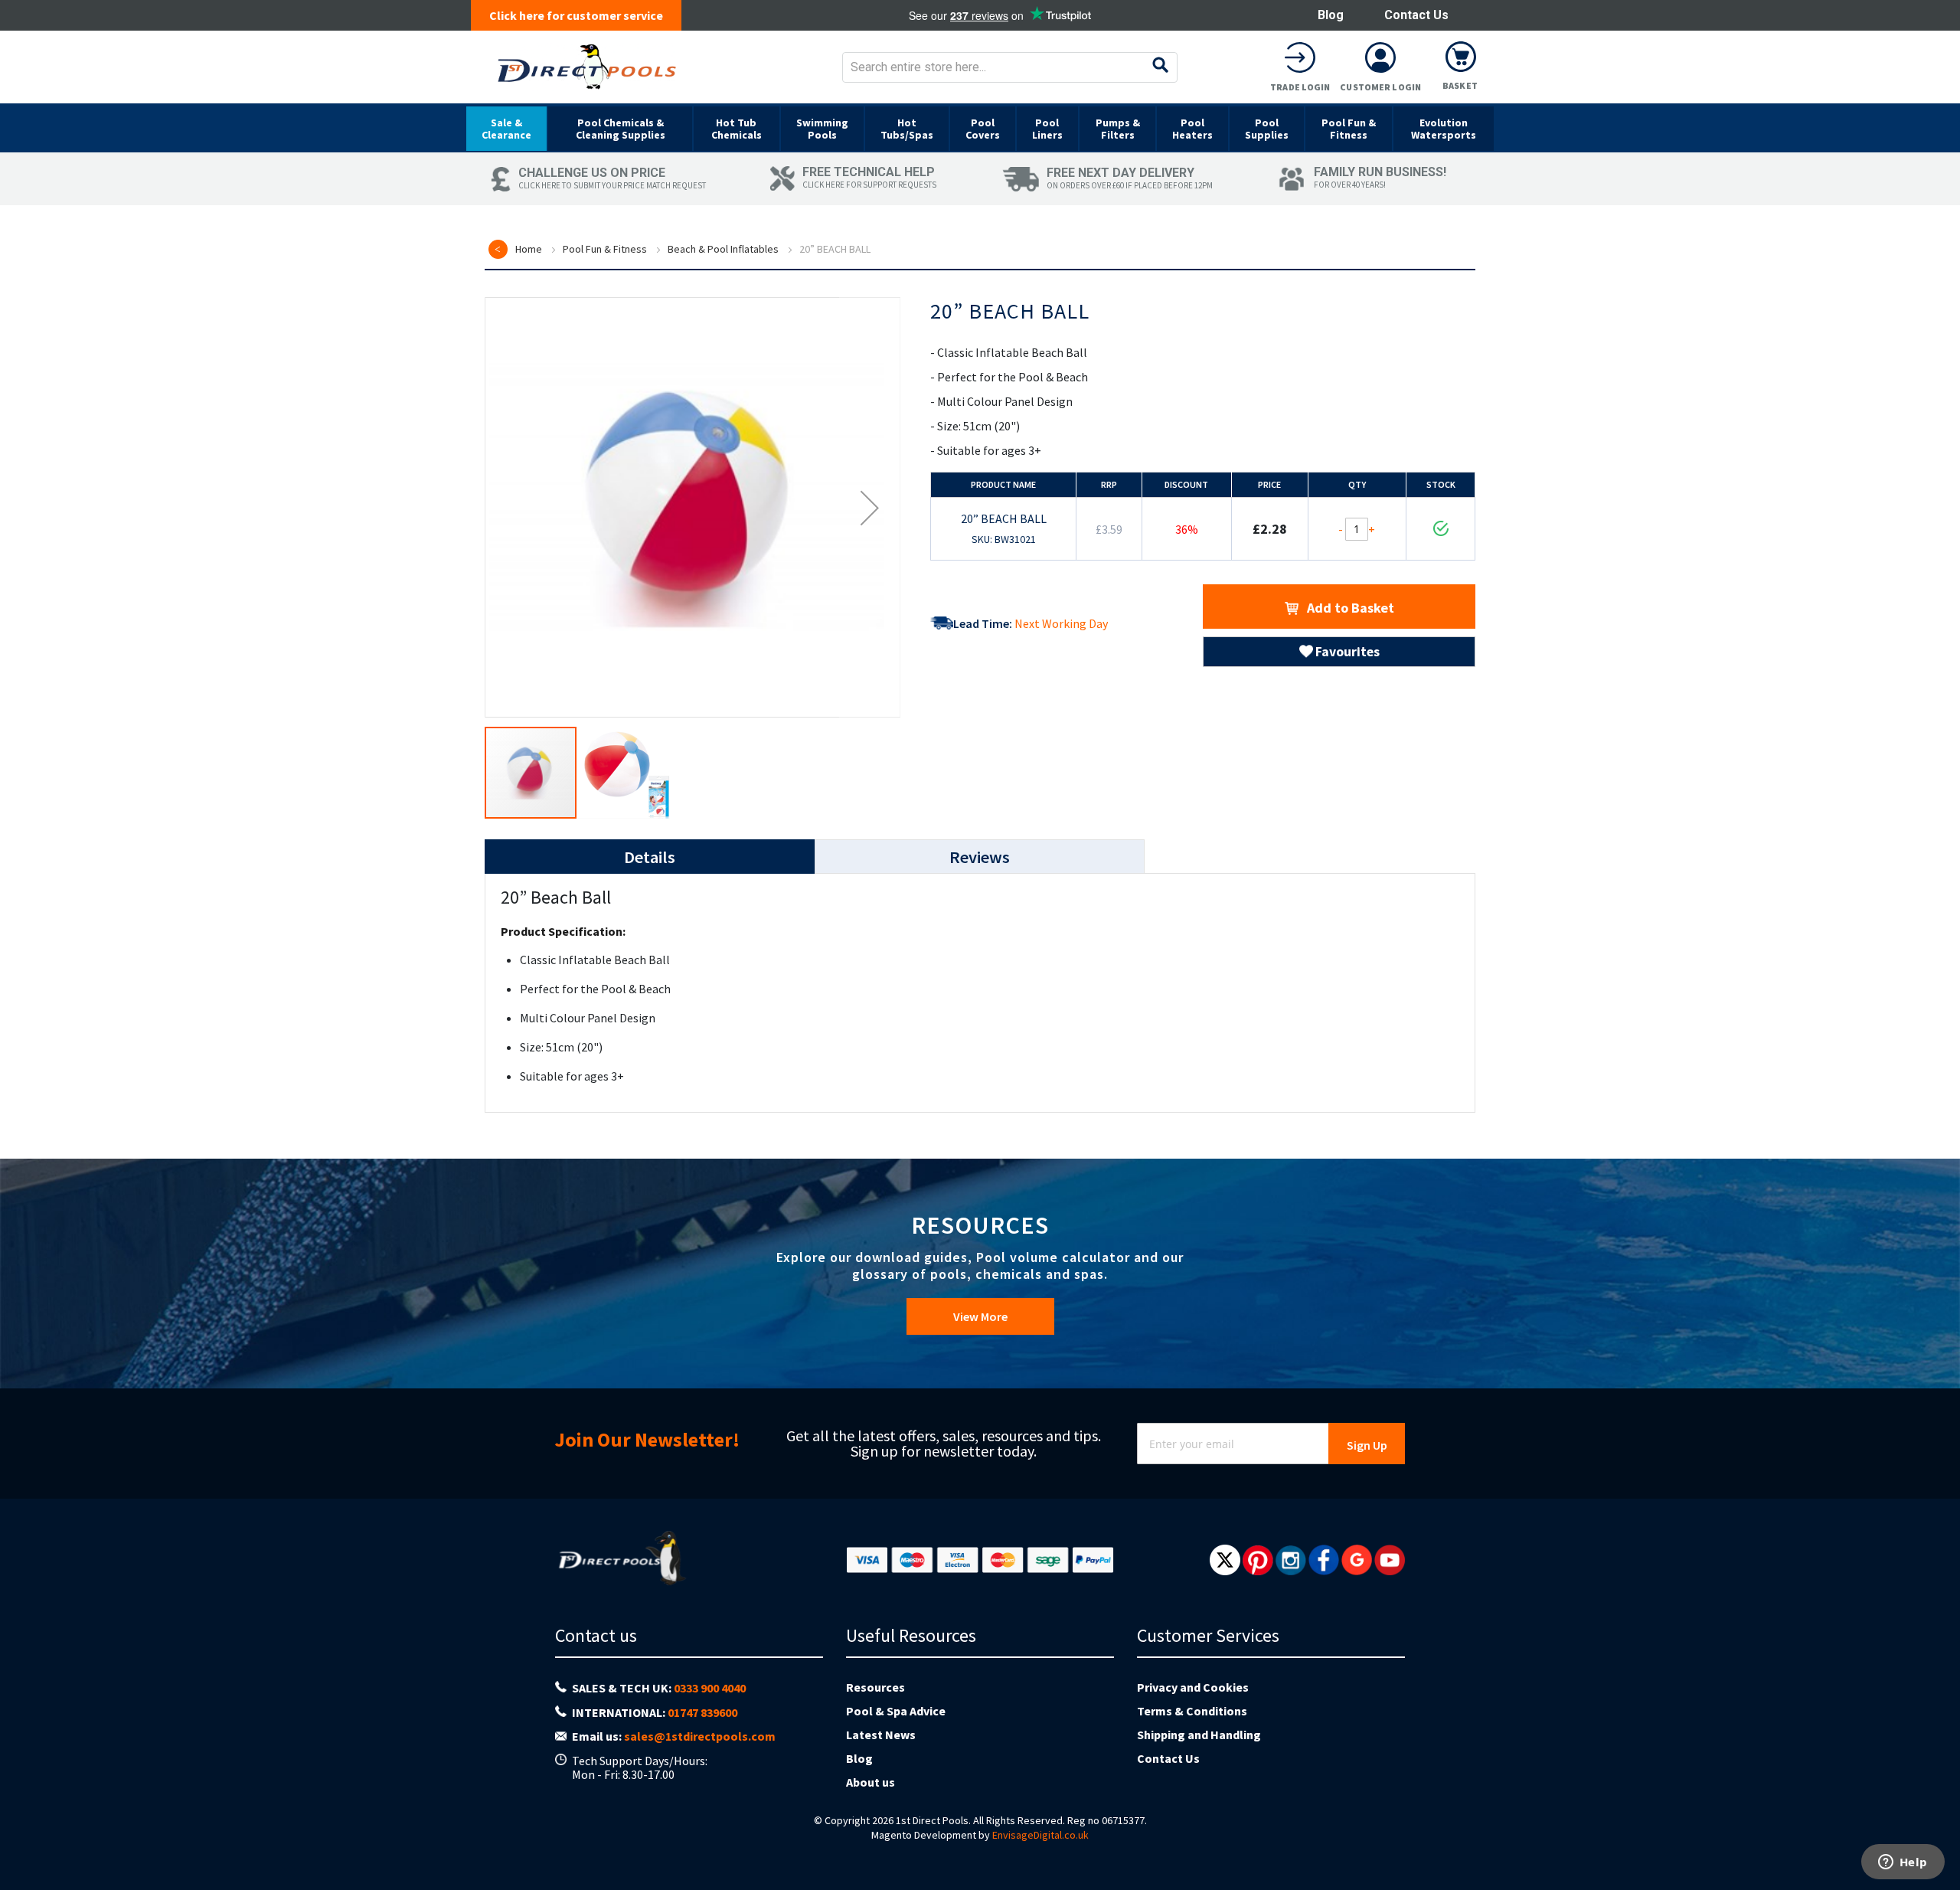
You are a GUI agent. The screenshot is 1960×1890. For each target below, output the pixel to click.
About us (871, 1782)
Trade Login (1300, 87)
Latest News (881, 1735)
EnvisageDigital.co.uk (1040, 1835)
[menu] (980, 128)
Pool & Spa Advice (896, 1711)
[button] (870, 507)
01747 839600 (702, 1712)
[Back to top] (1936, 1839)
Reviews (980, 857)
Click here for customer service (576, 15)
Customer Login (1380, 87)
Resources (875, 1687)
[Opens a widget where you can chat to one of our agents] (1903, 1863)
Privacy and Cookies (1193, 1687)
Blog (1331, 15)
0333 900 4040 (710, 1688)
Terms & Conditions (1192, 1711)
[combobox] (1010, 67)
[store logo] (587, 67)
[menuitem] (506, 129)
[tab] (650, 857)
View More (980, 1316)
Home (529, 249)
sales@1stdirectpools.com (700, 1736)
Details (650, 857)
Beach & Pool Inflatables (723, 249)
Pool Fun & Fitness (605, 249)
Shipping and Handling (1199, 1735)
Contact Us (1416, 15)
